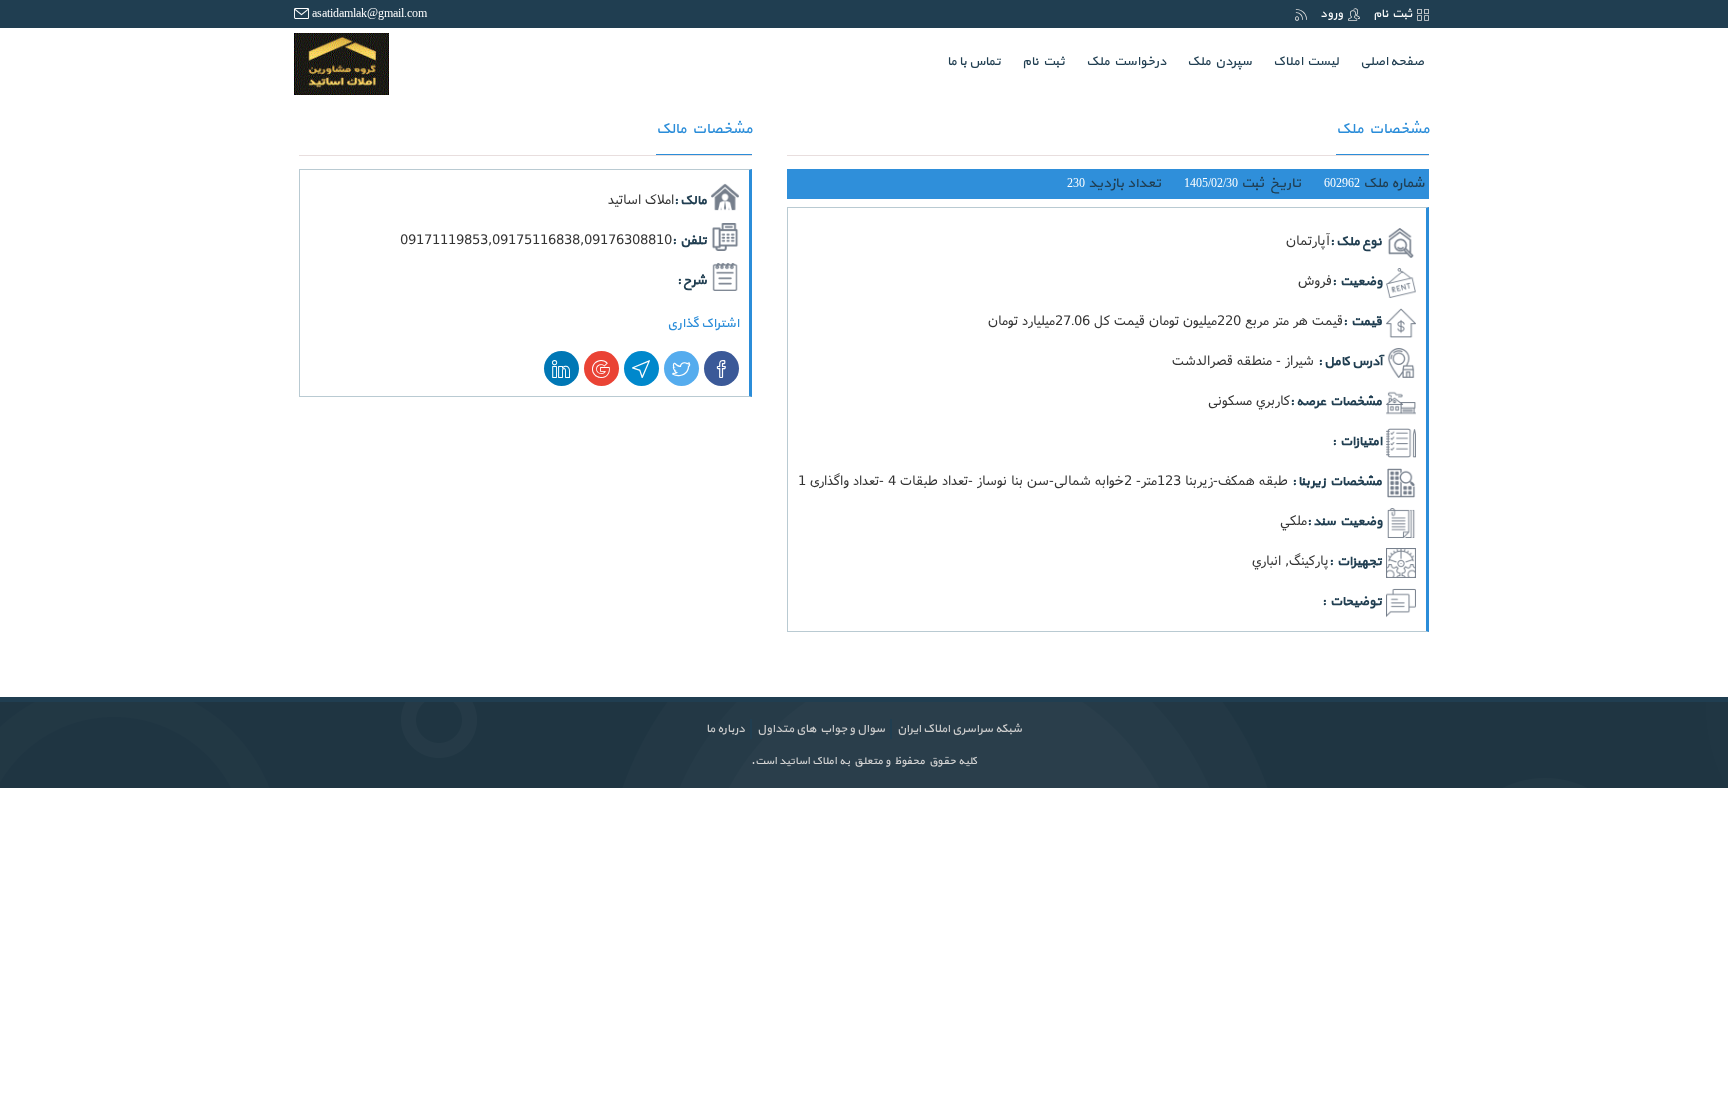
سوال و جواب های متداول (821, 729)
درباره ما (725, 729)
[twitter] (681, 368)
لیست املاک (1306, 62)
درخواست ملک (1126, 62)
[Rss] (1301, 14)
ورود (1331, 14)
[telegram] (641, 368)
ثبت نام (1392, 14)
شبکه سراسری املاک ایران (959, 729)
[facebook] (721, 368)
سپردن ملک (1219, 62)
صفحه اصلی (1387, 61)
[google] (601, 368)
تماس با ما (974, 62)
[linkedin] (561, 368)
